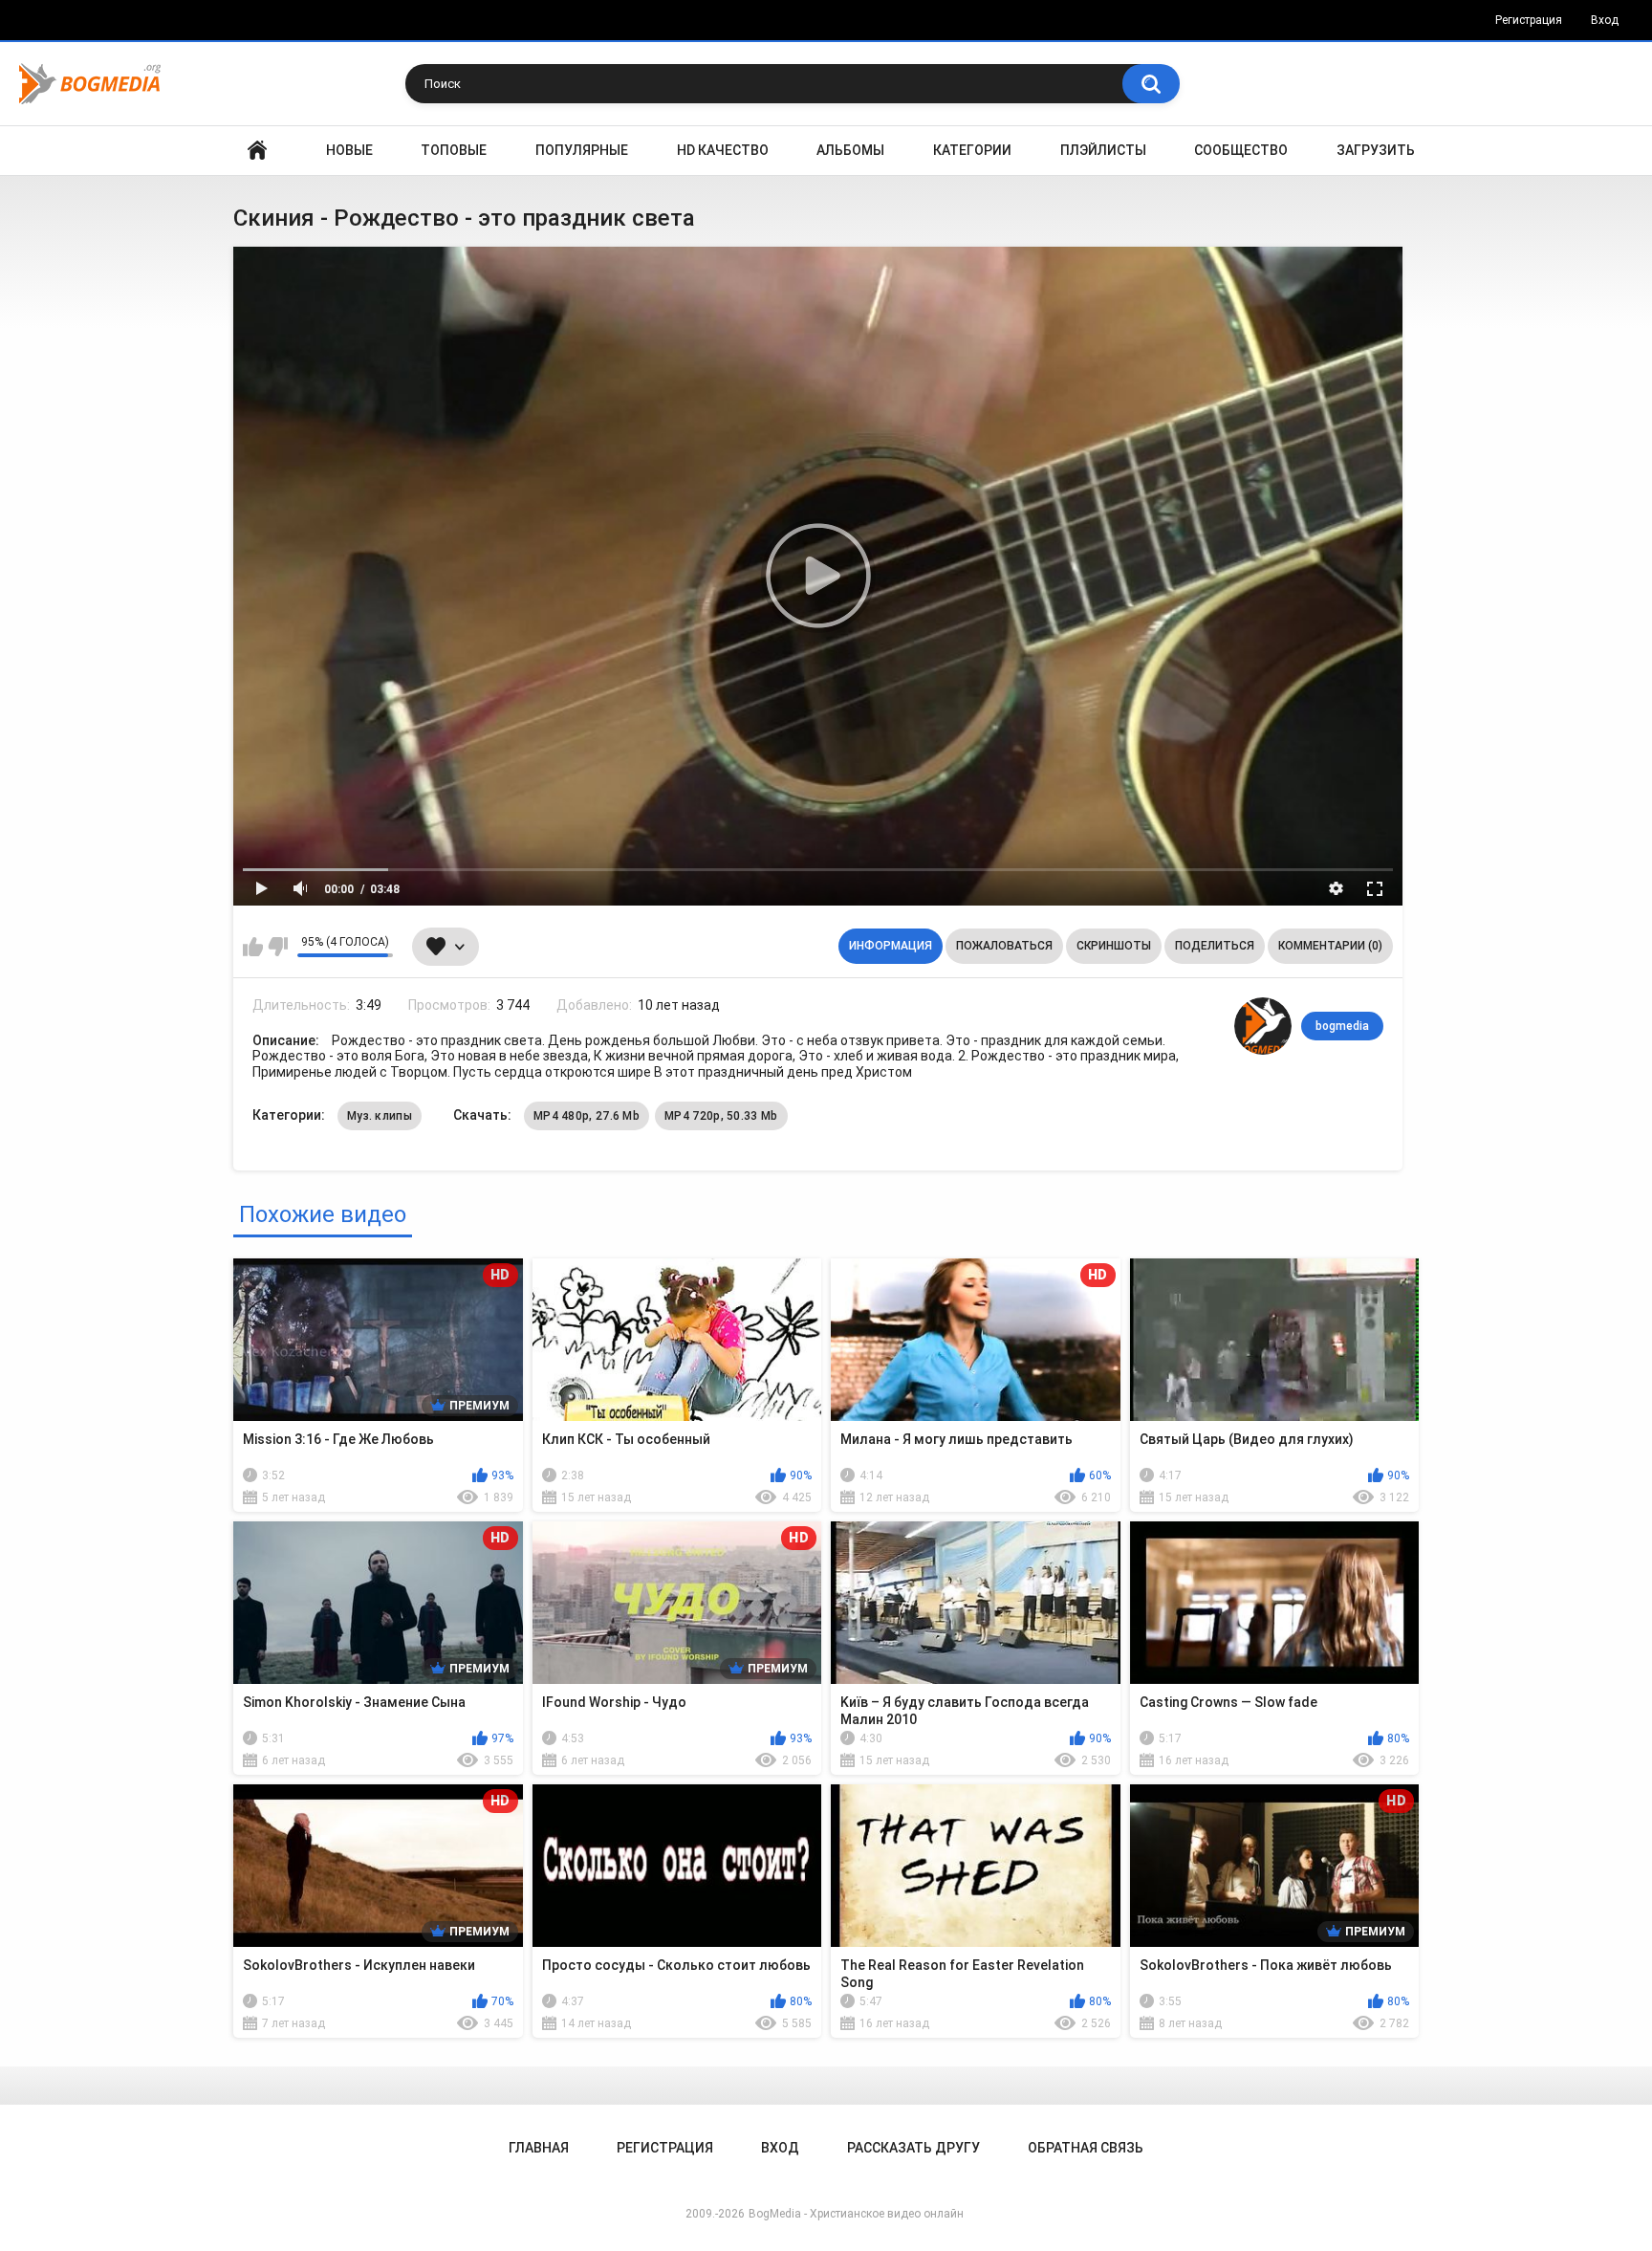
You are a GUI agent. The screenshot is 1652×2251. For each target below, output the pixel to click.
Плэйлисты (1103, 150)
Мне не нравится (278, 947)
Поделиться (1215, 946)
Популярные (582, 150)
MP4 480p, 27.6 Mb (587, 1116)
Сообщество (1241, 150)
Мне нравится (253, 947)
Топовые (454, 150)
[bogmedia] (1263, 1026)
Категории (972, 150)
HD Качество (723, 150)
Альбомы (850, 150)
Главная (257, 151)
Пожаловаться (1004, 946)
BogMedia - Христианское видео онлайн (856, 2214)
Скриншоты (1114, 946)
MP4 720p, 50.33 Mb (721, 1116)
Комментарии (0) (1330, 946)
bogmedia (1342, 1026)
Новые (349, 150)
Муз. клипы (380, 1116)
